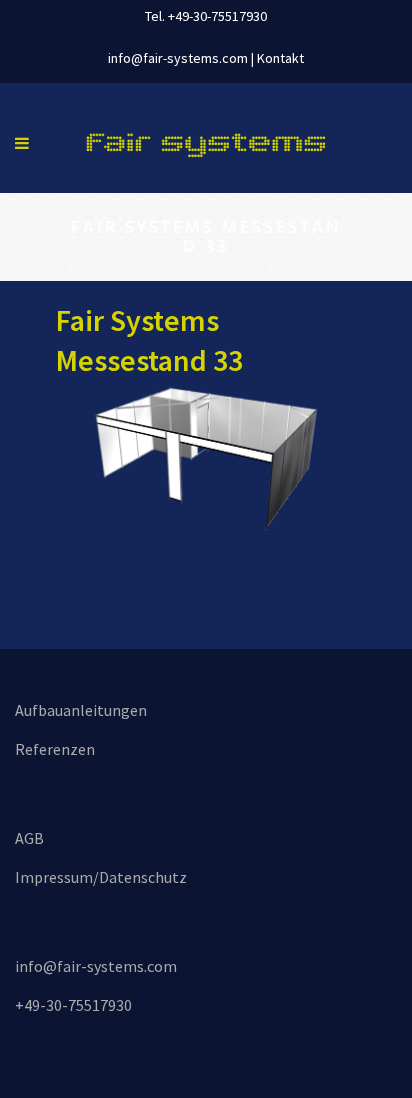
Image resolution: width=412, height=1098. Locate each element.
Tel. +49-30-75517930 (206, 16)
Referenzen (55, 749)
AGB (29, 838)
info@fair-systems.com (178, 58)
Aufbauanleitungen (81, 710)
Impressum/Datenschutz (101, 877)
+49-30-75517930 (73, 1005)
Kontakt (280, 58)
